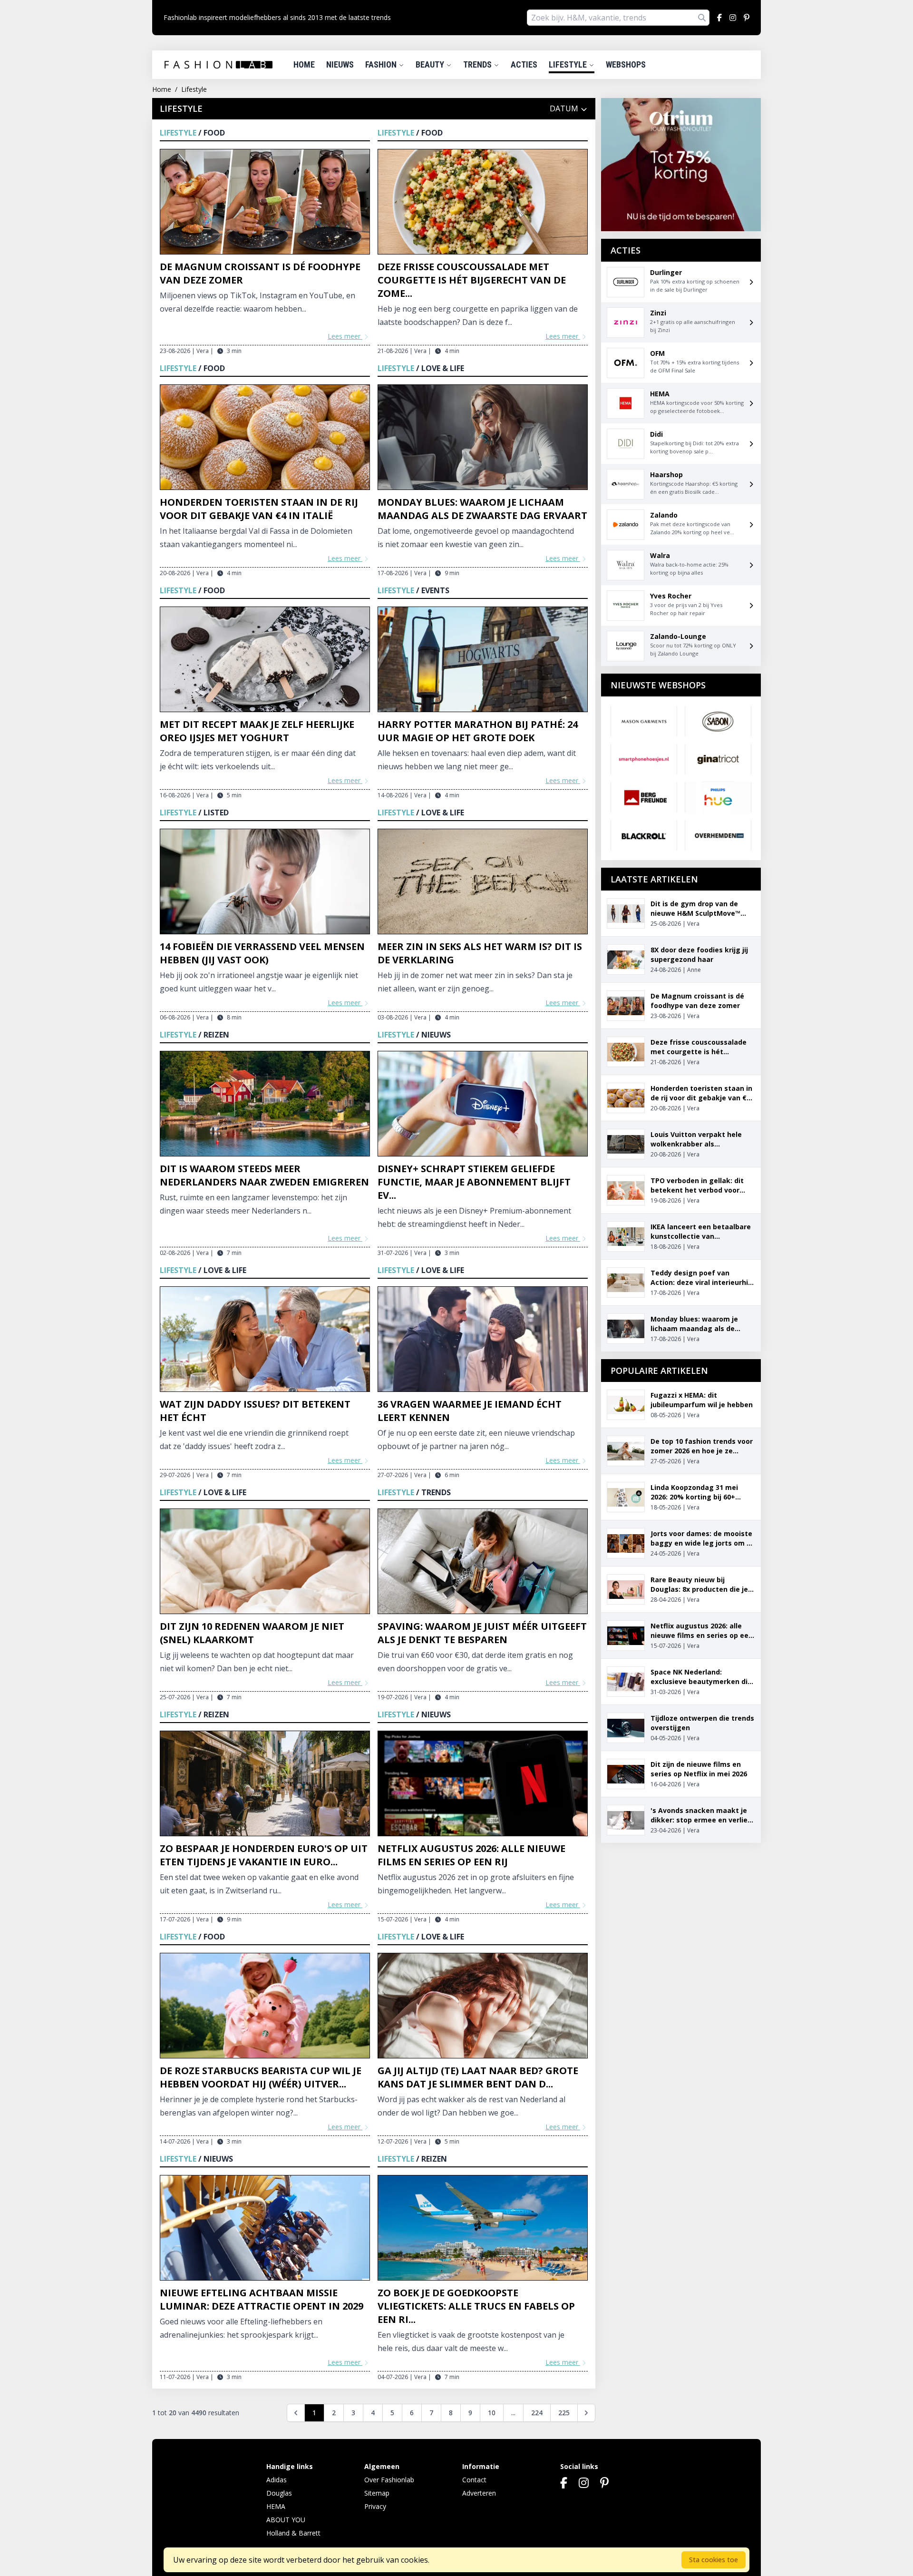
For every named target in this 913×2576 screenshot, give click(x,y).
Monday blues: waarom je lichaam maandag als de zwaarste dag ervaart (482, 509)
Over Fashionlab (389, 2480)
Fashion (382, 64)
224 (537, 2413)
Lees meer (345, 336)
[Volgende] (586, 2413)
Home (304, 64)
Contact (474, 2480)
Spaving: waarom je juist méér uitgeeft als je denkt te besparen (482, 1633)
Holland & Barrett (293, 2533)
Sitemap (377, 2493)
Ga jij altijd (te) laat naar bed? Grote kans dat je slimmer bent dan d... (478, 2077)
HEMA (276, 2506)
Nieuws (340, 64)
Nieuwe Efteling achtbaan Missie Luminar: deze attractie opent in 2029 (262, 2299)
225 (564, 2413)
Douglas (279, 2493)
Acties (524, 64)
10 (492, 2413)
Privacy (375, 2506)
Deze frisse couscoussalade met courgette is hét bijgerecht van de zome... (472, 280)
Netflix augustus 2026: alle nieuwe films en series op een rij (471, 1855)
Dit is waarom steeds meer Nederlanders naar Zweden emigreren (264, 1175)
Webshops (626, 64)
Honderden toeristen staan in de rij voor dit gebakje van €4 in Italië (259, 509)
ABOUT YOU (286, 2520)
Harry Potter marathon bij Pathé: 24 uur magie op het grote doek (478, 731)
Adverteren (479, 2493)
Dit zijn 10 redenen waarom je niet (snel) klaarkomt (252, 1633)
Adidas (277, 2480)
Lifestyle (569, 64)
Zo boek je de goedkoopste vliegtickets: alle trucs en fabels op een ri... (476, 2306)
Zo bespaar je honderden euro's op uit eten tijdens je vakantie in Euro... (264, 1855)
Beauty (431, 64)
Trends (478, 64)
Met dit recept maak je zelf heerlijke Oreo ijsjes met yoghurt (257, 731)
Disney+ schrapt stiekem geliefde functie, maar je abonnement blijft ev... (474, 1182)
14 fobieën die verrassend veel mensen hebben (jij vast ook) (262, 953)
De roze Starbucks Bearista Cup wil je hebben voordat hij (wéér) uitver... (261, 2077)
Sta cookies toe (714, 2560)
